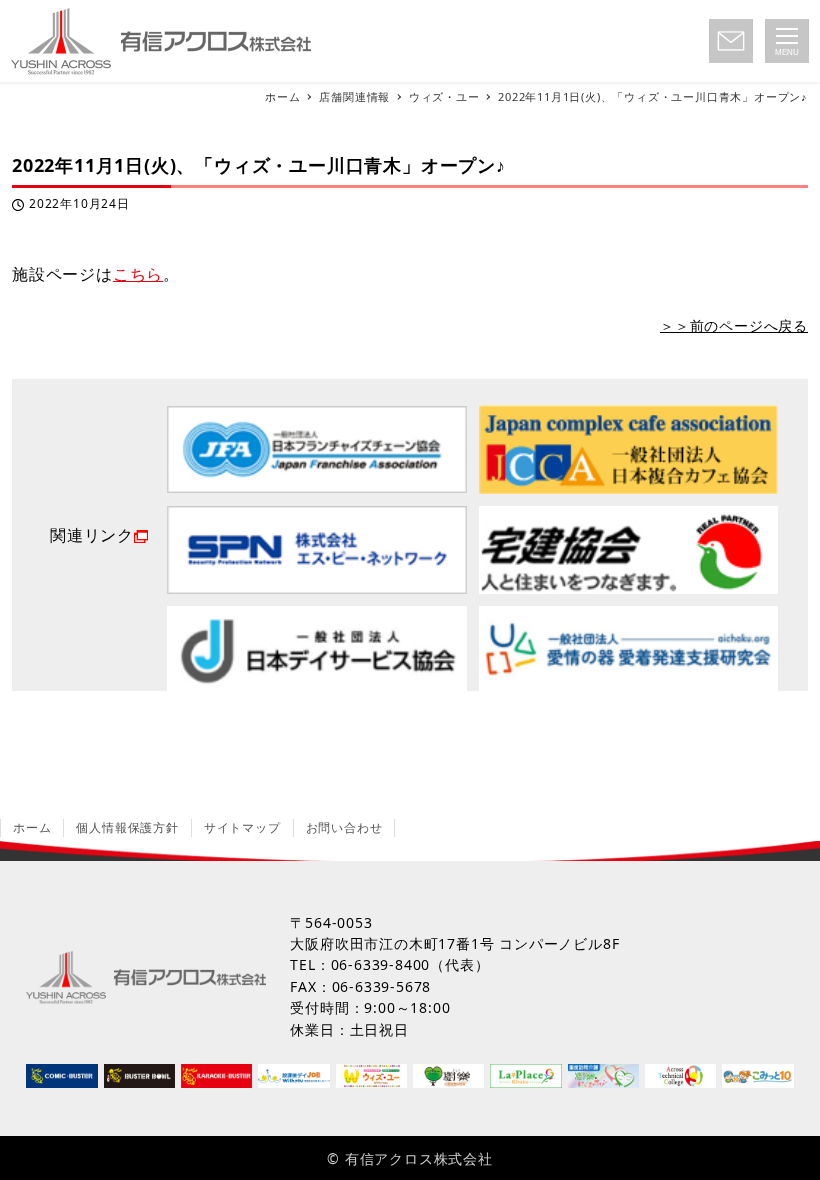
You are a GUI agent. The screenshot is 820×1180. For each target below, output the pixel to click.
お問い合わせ (344, 827)
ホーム (32, 827)
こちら (138, 274)
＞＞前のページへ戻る (734, 325)
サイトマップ (242, 827)
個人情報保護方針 (127, 827)
